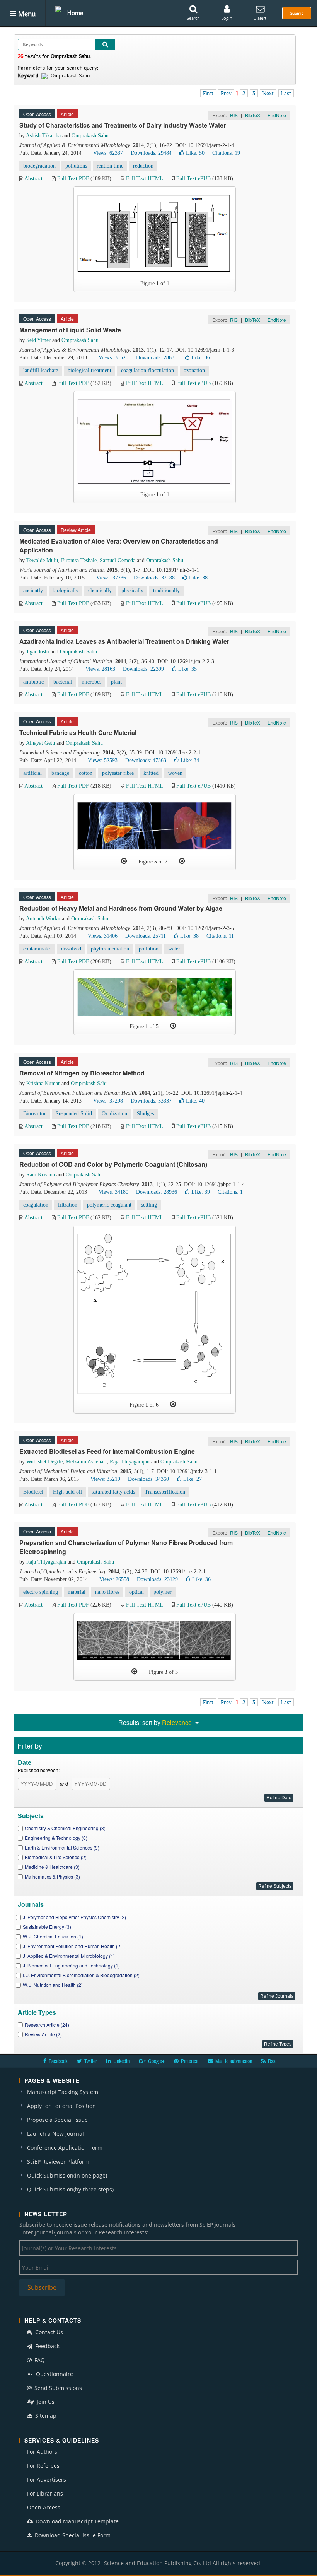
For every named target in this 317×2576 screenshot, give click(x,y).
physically (132, 591)
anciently (33, 591)
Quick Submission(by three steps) (70, 2189)
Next (268, 93)
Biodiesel (33, 1492)
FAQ (39, 2360)
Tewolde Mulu (42, 560)
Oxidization (114, 1114)
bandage (60, 773)
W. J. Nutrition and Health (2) (53, 1985)
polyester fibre (118, 773)
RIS (234, 115)
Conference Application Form (65, 2148)
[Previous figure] (124, 861)
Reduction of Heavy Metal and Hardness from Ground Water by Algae (121, 908)
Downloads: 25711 (146, 936)
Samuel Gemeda (118, 560)
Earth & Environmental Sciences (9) (62, 1847)
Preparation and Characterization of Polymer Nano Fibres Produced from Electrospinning (126, 1547)
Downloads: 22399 (143, 669)
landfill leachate (41, 370)
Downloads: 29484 (151, 153)
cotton (86, 773)
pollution (149, 949)
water (174, 949)
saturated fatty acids (113, 1492)
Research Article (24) (47, 2025)
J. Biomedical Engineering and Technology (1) (71, 1965)
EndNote (277, 115)
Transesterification (165, 1492)
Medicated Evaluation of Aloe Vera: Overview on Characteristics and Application (119, 545)
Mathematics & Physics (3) (52, 1876)
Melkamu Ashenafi (86, 1462)
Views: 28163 (100, 669)
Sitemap (45, 2416)
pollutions (76, 166)
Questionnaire (54, 2374)
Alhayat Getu (40, 743)
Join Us (45, 2402)
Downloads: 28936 (157, 1192)
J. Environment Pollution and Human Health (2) (72, 1946)
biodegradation (39, 166)
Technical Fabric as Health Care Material (78, 732)
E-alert (260, 18)
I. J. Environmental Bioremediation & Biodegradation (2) (81, 1975)
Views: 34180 (113, 1192)
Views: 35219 (105, 1479)
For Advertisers (47, 2479)
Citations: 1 (230, 1192)
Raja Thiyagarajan (130, 1462)
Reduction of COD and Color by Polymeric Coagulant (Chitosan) (113, 1164)
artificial (32, 773)
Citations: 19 (226, 153)
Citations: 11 (220, 936)
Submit (297, 13)
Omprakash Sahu (90, 136)
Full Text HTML (144, 179)
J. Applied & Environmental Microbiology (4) (69, 1956)
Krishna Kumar (43, 1083)
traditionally (166, 591)
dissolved (71, 949)
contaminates (37, 949)
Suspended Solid (74, 1114)
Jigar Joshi (38, 652)
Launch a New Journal (55, 2134)
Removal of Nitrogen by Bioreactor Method (82, 1073)
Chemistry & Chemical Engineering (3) (65, 1828)
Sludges (145, 1114)
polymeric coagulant (109, 1205)
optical (136, 1592)
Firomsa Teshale (79, 560)
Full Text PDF (73, 179)
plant (116, 682)
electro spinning (41, 1592)
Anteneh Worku (43, 919)
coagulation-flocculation (147, 370)
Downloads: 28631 (157, 358)
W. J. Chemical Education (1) (53, 1936)
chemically (100, 591)
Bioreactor (35, 1114)
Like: (195, 153)
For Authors (42, 2452)
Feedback (47, 2346)
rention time (110, 166)
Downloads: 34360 (148, 1479)
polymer (163, 1592)
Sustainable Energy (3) (47, 1927)
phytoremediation (110, 949)
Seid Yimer (38, 340)
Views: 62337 (108, 153)
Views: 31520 (113, 358)
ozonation (194, 370)
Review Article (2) (43, 2034)
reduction (143, 166)
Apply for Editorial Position (61, 2106)
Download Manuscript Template (76, 2521)
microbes (91, 682)
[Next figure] (182, 861)
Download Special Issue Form (72, 2535)
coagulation (36, 1205)
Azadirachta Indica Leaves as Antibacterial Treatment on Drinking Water (124, 641)
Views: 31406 (103, 936)
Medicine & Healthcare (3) (52, 1867)
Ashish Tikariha (43, 136)
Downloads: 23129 (157, 1579)
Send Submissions (57, 2388)
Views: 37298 (108, 1101)
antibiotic (33, 682)
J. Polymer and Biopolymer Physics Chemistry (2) (74, 1917)
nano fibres (107, 1592)
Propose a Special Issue (57, 2120)
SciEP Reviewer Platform (58, 2161)
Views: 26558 (114, 1579)
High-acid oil (67, 1492)
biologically (66, 591)
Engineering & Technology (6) (56, 1838)
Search (193, 18)
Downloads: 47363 (146, 760)
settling (149, 1205)
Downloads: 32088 (154, 578)
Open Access (44, 2507)
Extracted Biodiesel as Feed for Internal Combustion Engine (107, 1451)
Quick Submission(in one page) (67, 2175)
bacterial (63, 682)
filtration (68, 1205)
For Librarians (45, 2493)
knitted (151, 773)
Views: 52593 (103, 760)
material (77, 1592)
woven (175, 773)
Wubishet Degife (44, 1462)
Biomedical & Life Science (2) (56, 1857)
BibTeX (253, 115)
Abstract (33, 179)
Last (286, 93)
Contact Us (48, 2332)
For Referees (43, 2466)
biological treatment (89, 370)
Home (75, 13)
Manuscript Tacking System (63, 2092)
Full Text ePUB (193, 179)
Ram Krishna (41, 1175)
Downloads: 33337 (151, 1101)
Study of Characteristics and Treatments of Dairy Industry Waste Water (123, 125)
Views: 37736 (111, 578)
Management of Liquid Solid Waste (70, 330)
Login (227, 18)
